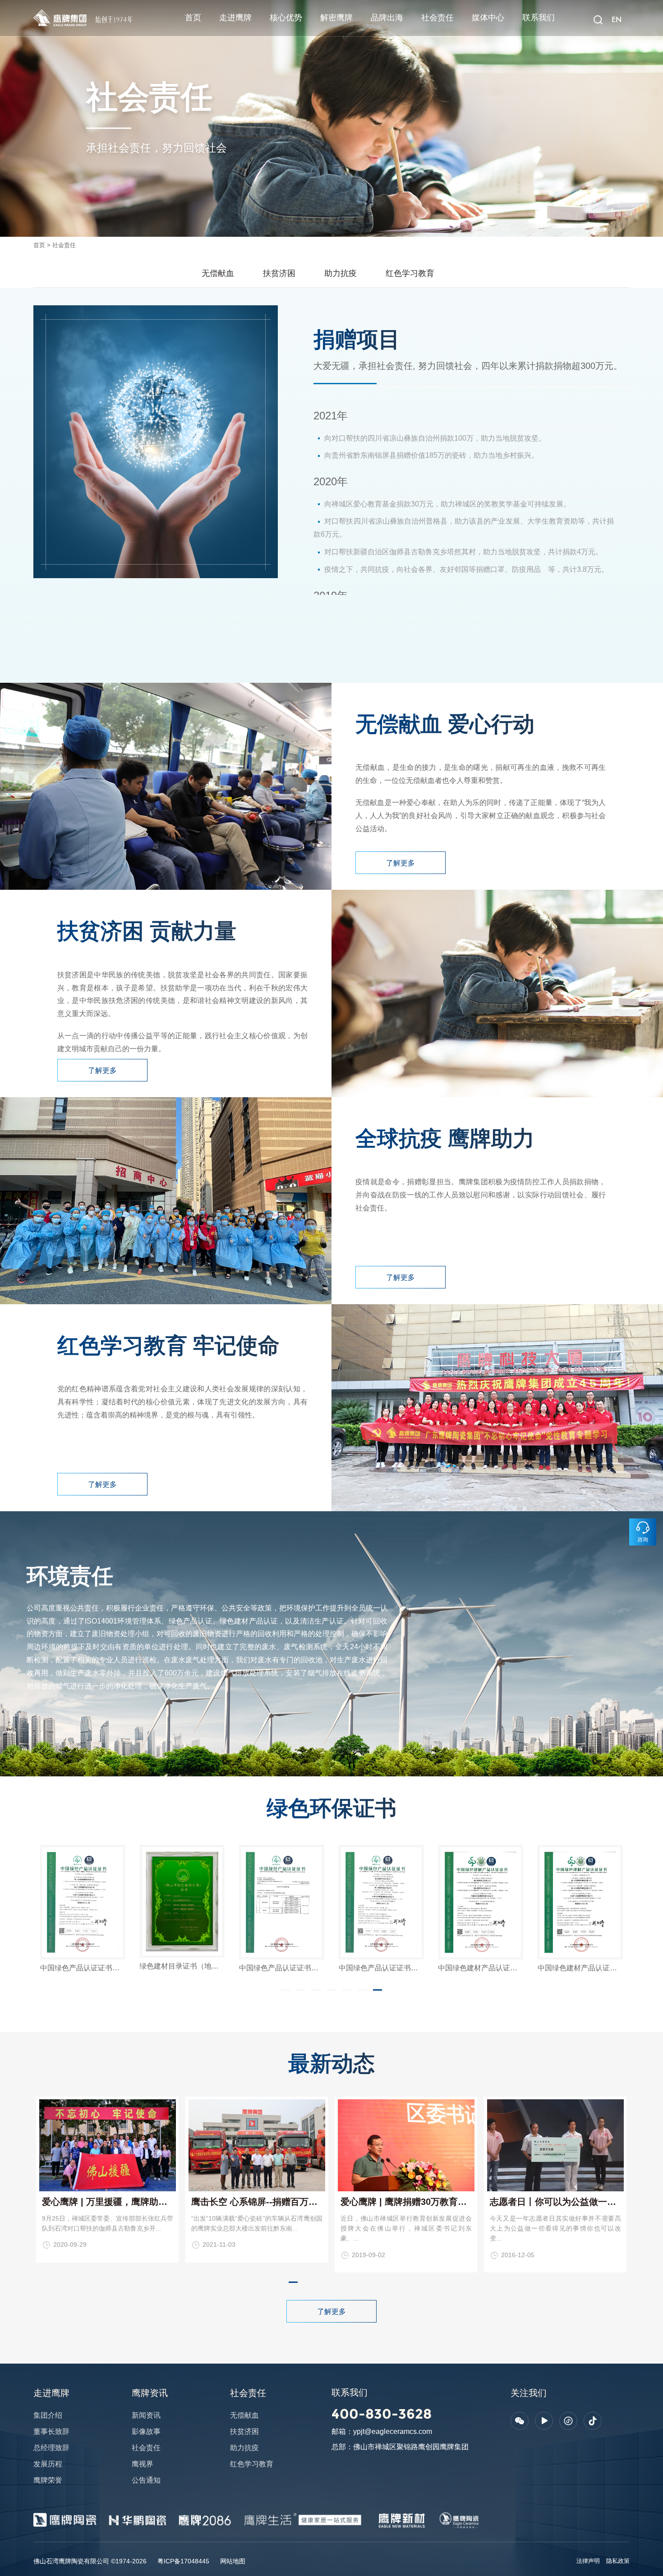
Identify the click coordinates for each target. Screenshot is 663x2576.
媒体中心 (488, 18)
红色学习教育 (410, 273)
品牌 (39, 11)
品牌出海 (387, 18)
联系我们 (539, 18)
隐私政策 (618, 2561)
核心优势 (286, 18)
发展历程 (48, 2464)
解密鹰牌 (336, 18)
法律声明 (588, 2561)
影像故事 (146, 2431)
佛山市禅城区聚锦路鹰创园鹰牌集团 (411, 2447)
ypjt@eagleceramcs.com (393, 2431)
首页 (193, 18)
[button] (285, 1990)
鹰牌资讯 (150, 2393)
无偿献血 (218, 273)
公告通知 (146, 2480)
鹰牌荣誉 (48, 2480)
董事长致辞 (51, 2431)
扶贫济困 (279, 273)
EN (616, 20)
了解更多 (401, 863)
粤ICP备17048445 (183, 2561)
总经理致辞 (51, 2448)
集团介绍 (48, 2415)
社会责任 (437, 18)
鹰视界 (143, 2464)
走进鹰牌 (235, 18)
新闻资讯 (146, 2415)
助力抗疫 (341, 273)
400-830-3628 (382, 2414)
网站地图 (233, 2561)
